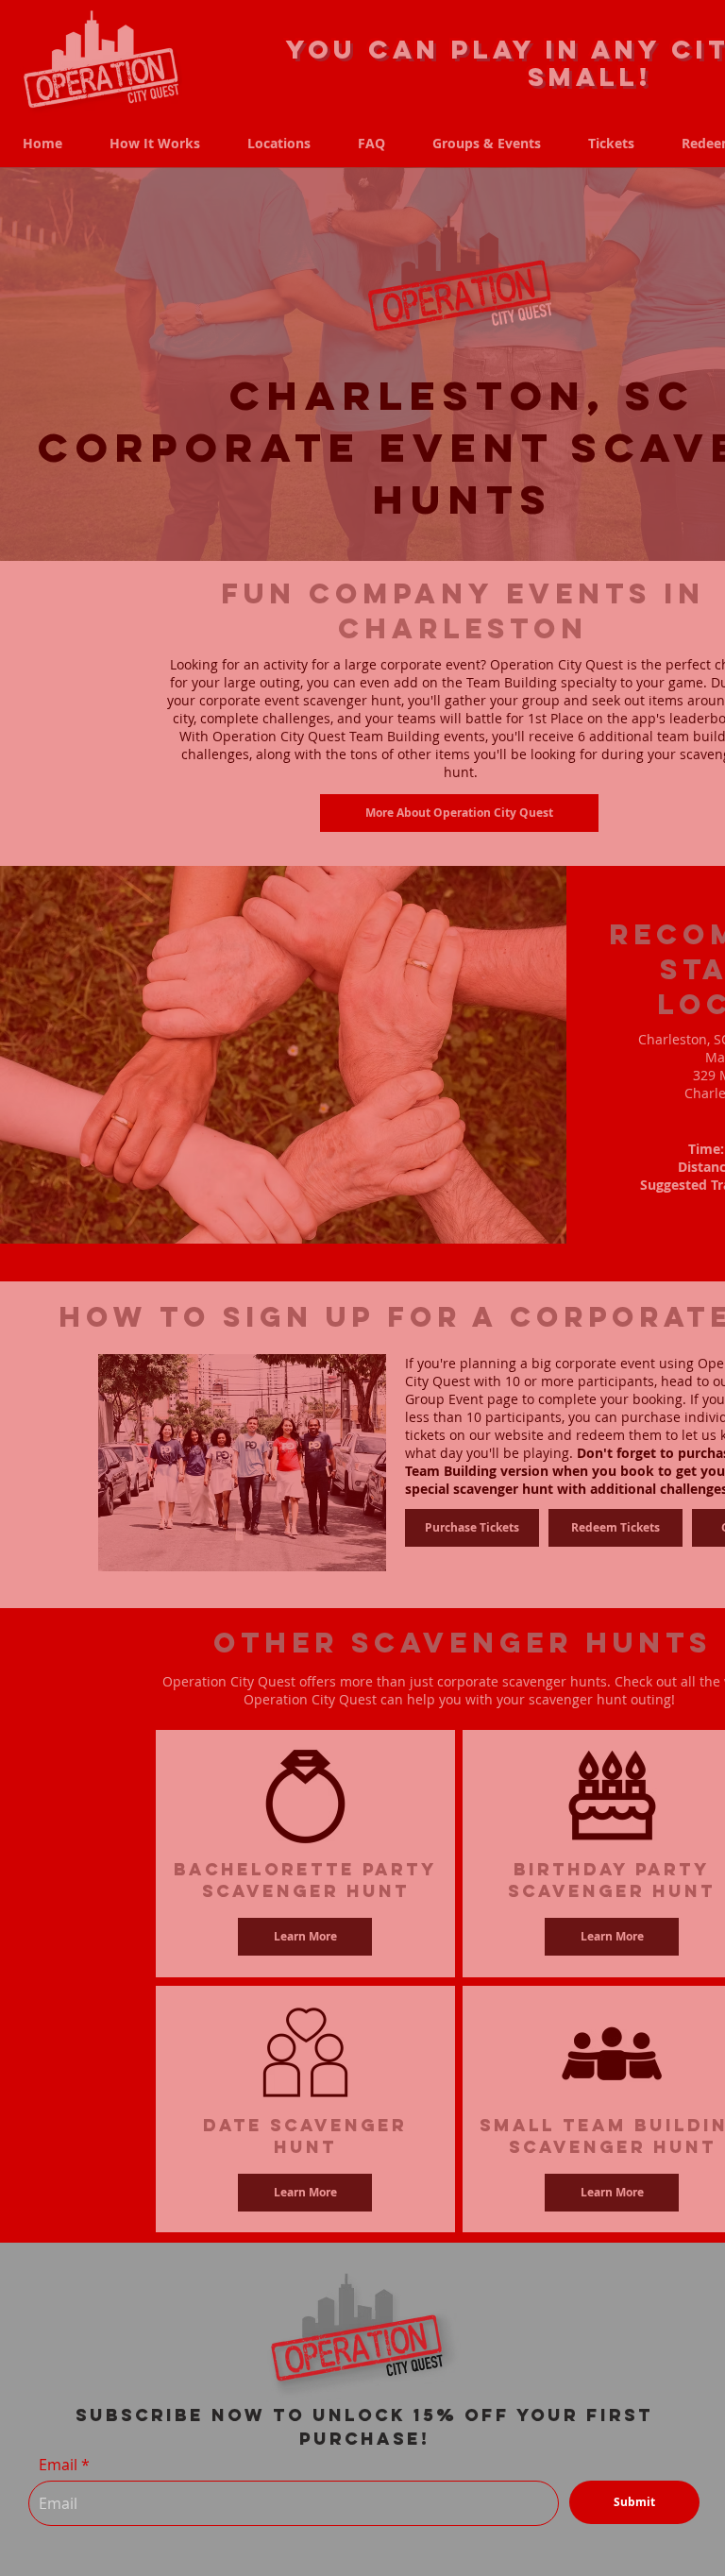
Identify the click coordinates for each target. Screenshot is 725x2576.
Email (58, 2465)
